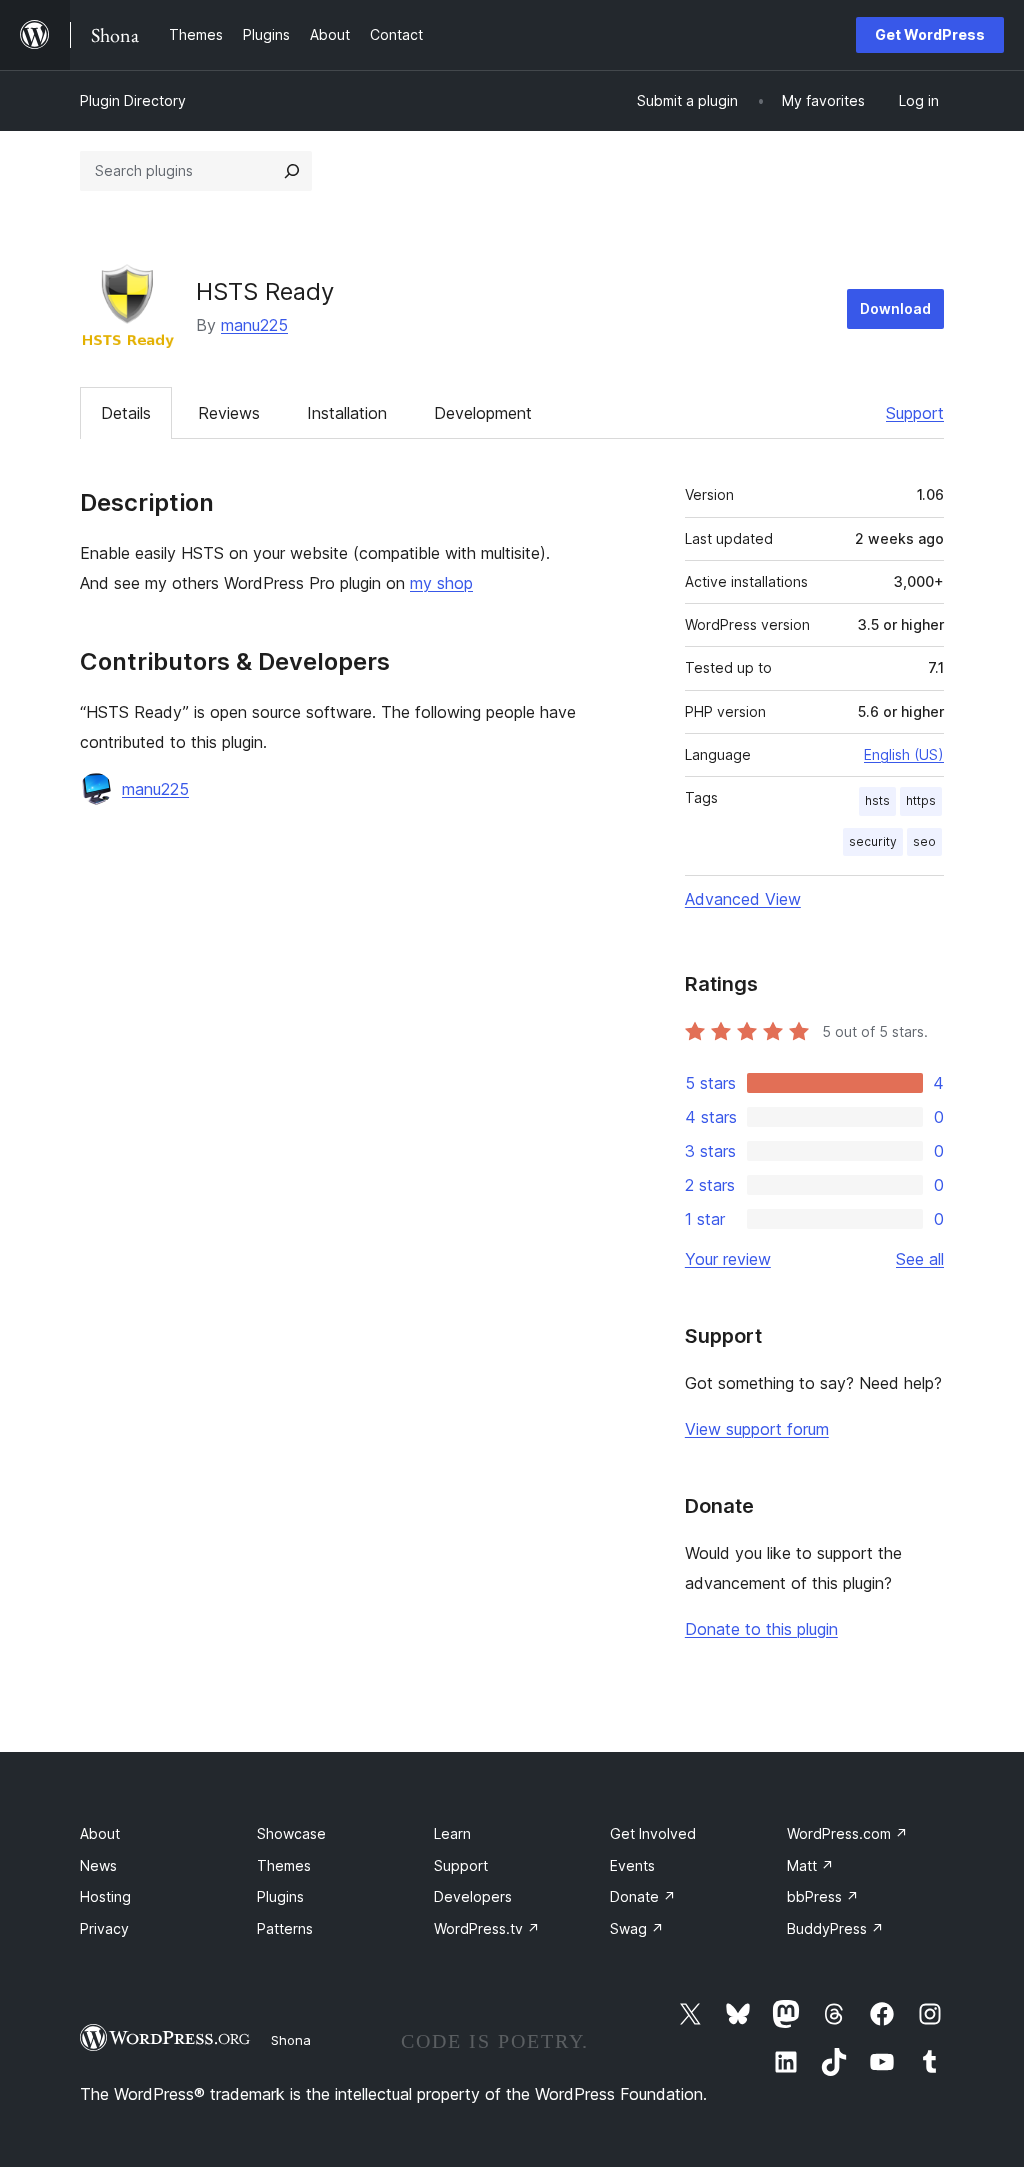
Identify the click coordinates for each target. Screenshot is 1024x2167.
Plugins (280, 1896)
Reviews (229, 413)
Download (895, 308)
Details (126, 413)
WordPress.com (847, 1833)
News (98, 1865)
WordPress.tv (487, 1928)
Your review (728, 1259)
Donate (643, 1896)
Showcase (291, 1833)
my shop (441, 583)
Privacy (104, 1928)
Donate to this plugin (761, 1629)
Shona (291, 2040)
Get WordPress (930, 34)
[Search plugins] (292, 171)
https (921, 800)
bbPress (823, 1896)
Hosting (105, 1896)
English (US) (904, 754)
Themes (284, 1865)
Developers (473, 1896)
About (100, 1833)
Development (483, 413)
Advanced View (743, 899)
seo (924, 841)
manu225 (254, 325)
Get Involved (653, 1833)
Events (632, 1865)
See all (920, 1259)
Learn (452, 1833)
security (873, 841)
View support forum (757, 1429)
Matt (810, 1865)
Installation (347, 413)
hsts (877, 800)
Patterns (285, 1928)
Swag (637, 1928)
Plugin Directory (133, 100)
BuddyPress (835, 1928)
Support (915, 413)
